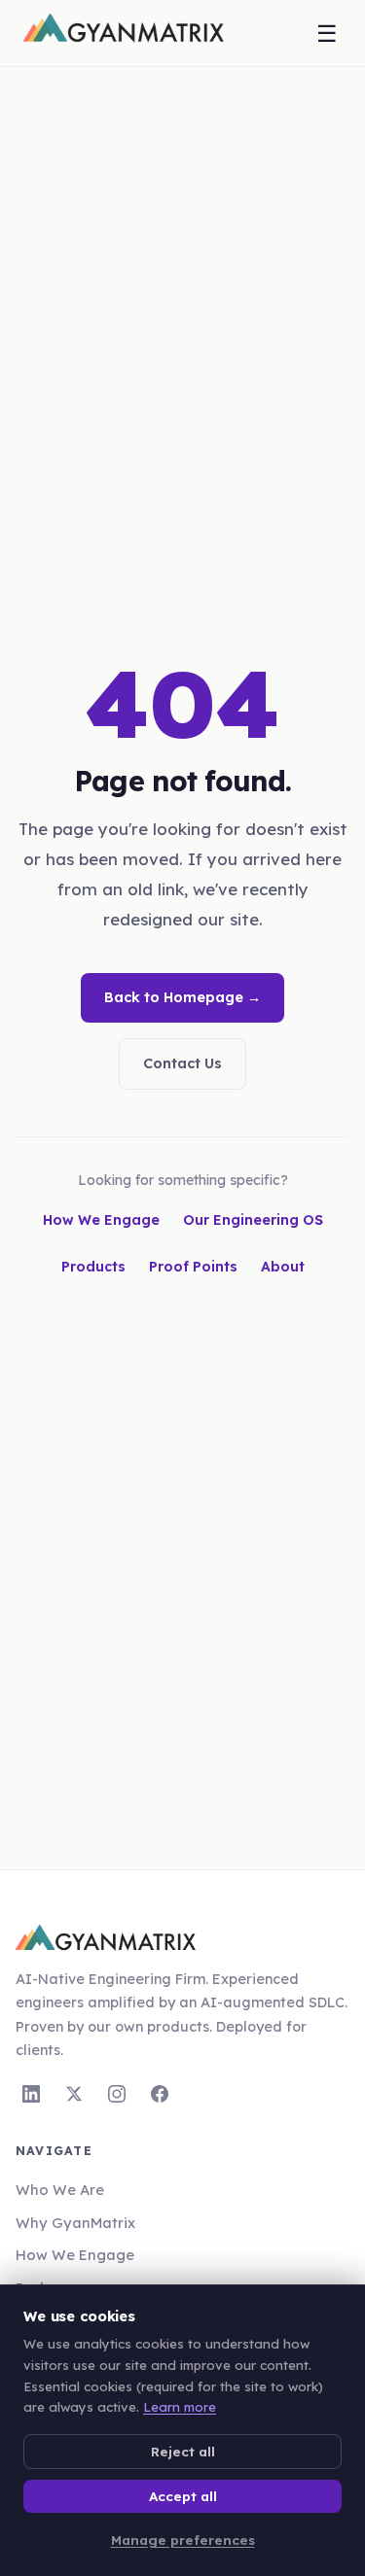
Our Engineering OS (253, 1220)
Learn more (180, 2407)
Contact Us (182, 1063)
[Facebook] (160, 2094)
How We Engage (101, 1220)
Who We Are (60, 2190)
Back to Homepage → (182, 997)
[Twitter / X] (74, 2094)
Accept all (183, 2496)
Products (93, 1267)
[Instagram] (117, 2094)
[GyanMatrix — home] (124, 33)
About (283, 1267)
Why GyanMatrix (75, 2223)
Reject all (183, 2451)
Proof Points (193, 1267)
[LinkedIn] (31, 2094)
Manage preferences (183, 2540)
